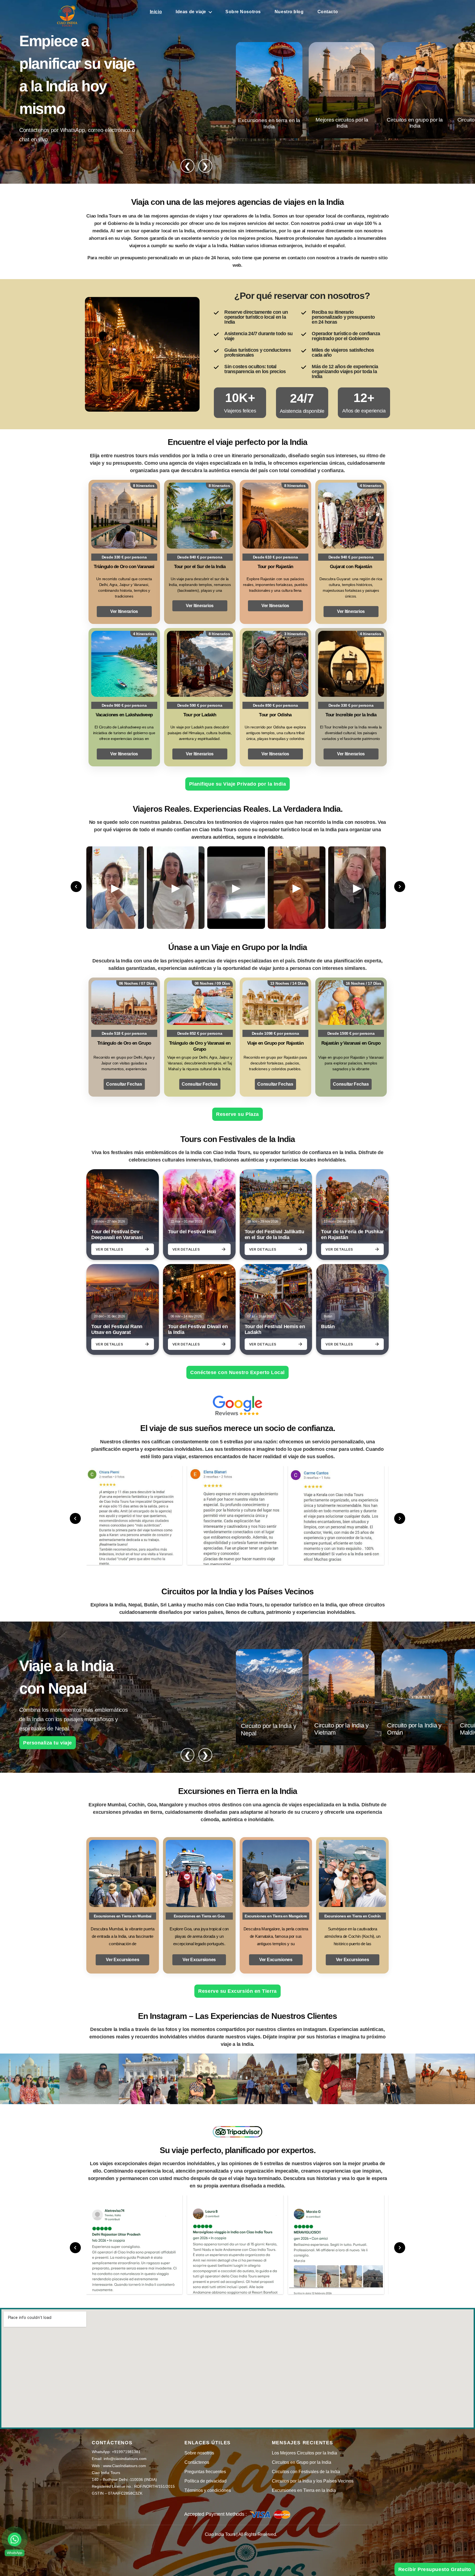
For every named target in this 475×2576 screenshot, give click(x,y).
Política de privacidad (205, 2481)
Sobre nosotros (199, 2453)
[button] (15, 2539)
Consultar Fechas (124, 1084)
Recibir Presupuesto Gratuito (435, 2569)
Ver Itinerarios (124, 611)
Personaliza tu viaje (48, 1743)
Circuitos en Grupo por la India (302, 2462)
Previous (76, 887)
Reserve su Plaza (237, 1114)
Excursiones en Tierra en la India (304, 2490)
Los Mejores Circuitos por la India (304, 2453)
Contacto (328, 12)
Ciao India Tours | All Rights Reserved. (241, 2534)
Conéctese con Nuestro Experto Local (237, 1372)
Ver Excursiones (122, 1960)
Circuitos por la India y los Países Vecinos (313, 2481)
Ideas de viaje (191, 12)
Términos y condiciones (208, 2490)
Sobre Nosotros (243, 12)
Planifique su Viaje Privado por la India (238, 784)
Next (400, 887)
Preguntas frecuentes (205, 2472)
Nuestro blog (289, 12)
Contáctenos (197, 2462)
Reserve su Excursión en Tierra (239, 1991)
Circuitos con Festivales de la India (306, 2472)
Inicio (156, 12)
